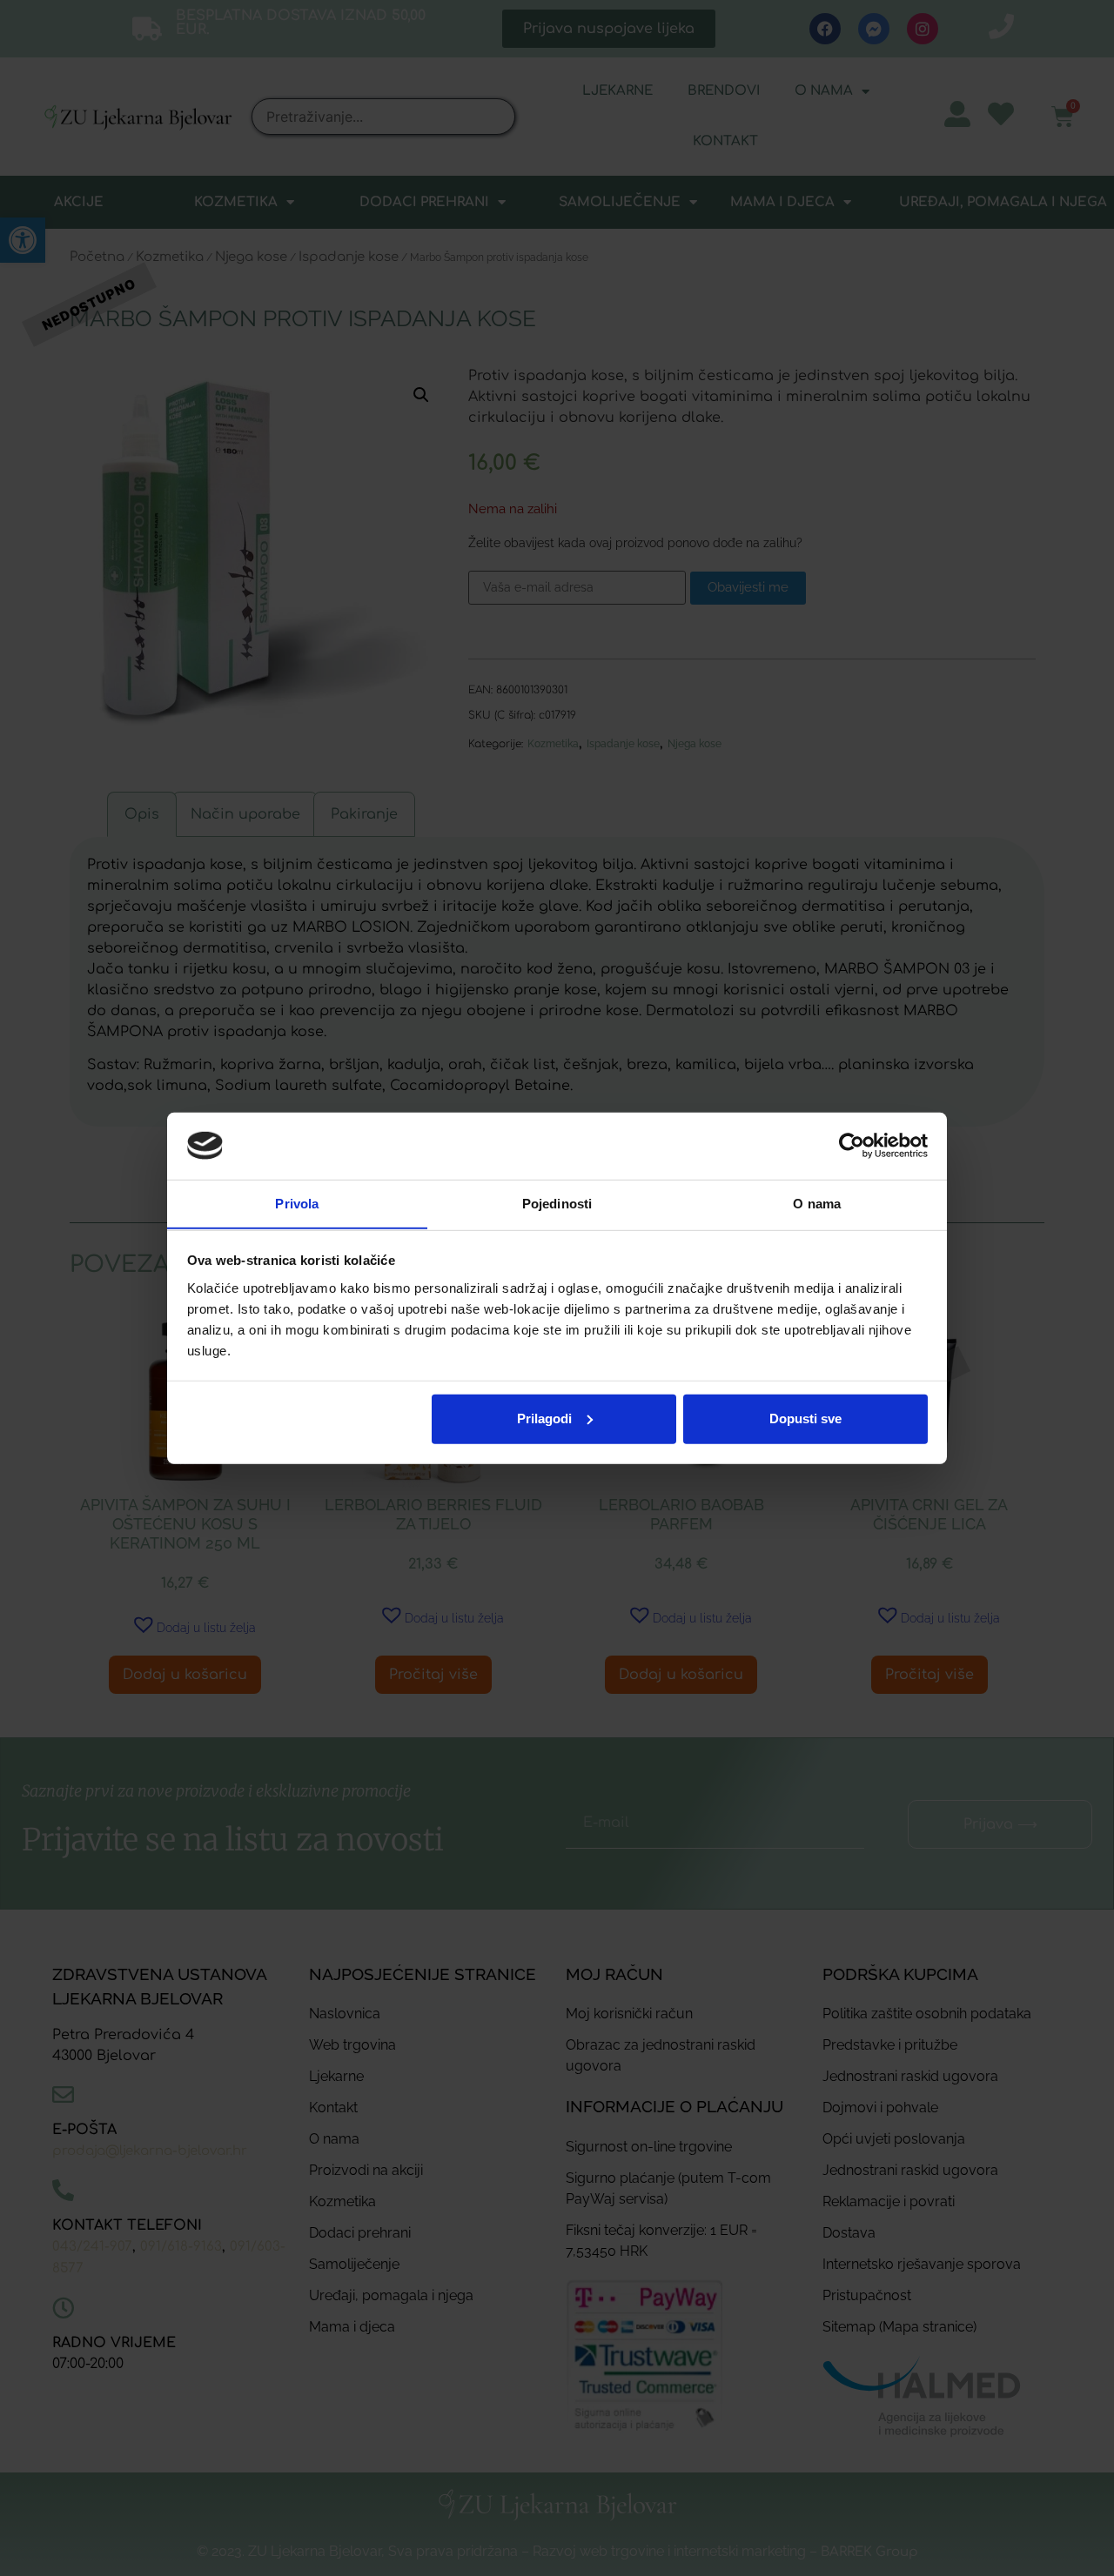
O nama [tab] (817, 1203)
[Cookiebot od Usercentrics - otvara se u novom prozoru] (852, 1146)
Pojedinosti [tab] (557, 1203)
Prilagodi (544, 1418)
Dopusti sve (805, 1418)
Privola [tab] (297, 1203)
